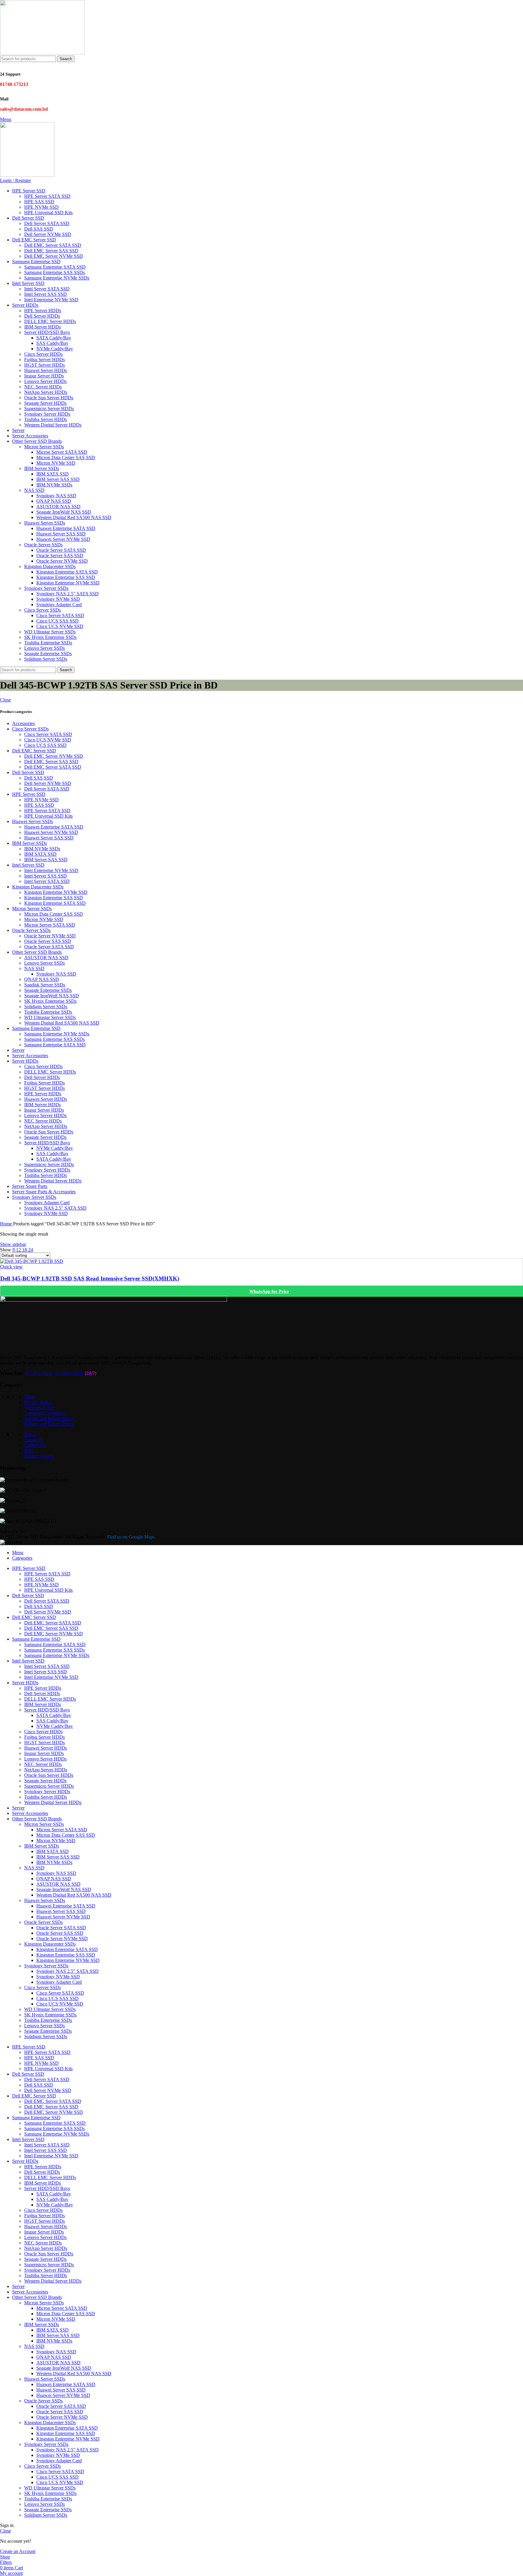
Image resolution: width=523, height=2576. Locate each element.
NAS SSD (34, 490)
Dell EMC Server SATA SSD (53, 245)
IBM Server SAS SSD (58, 479)
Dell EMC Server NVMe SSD (54, 256)
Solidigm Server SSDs (46, 659)
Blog (29, 1451)
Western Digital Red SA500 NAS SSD (74, 517)
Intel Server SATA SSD (47, 289)
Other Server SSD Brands (37, 952)
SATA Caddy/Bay (54, 338)
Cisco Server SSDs (43, 610)
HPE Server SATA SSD (47, 196)
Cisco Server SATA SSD (60, 615)
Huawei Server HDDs (46, 370)
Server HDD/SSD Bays (47, 332)
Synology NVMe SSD (58, 599)
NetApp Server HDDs (46, 392)
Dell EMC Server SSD (34, 751)
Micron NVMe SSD (56, 463)
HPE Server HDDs (43, 311)
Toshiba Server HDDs (46, 419)
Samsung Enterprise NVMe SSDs (57, 278)
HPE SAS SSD (39, 202)
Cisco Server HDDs (43, 354)
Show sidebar (13, 1244)
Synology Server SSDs (46, 588)
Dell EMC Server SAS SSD (51, 251)
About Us (34, 1440)
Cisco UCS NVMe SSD (60, 626)
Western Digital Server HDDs (53, 425)
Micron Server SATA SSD (62, 452)
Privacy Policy (38, 1402)
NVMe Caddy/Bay (55, 349)
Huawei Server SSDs (45, 523)
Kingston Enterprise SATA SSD (67, 572)
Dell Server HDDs (42, 316)
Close (5, 700)
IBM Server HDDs (43, 327)
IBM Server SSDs (42, 468)
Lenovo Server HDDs (45, 381)
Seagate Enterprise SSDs (48, 654)
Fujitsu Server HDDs (44, 360)
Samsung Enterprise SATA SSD (55, 267)
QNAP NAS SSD (54, 501)
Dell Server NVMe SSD (48, 234)
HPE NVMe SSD (41, 207)
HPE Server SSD (29, 794)
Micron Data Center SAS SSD (66, 458)
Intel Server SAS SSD (46, 294)
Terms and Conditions (45, 1413)
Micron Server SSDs (44, 447)
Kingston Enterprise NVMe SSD (68, 583)
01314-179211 (70, 1373)
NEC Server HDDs (43, 387)
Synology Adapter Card (59, 605)
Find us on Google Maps (131, 1537)
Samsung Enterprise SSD (36, 1028)
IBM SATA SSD (53, 474)
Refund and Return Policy (49, 1419)
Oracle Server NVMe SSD (62, 561)
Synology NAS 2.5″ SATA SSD (67, 594)
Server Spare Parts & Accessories (44, 1192)
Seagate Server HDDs (45, 403)
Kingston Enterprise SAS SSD (66, 577)
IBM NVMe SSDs (54, 485)
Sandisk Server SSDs (45, 985)
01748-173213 (39, 1373)
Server (18, 1050)
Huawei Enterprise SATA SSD (66, 528)
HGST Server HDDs (44, 365)
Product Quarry (39, 1456)
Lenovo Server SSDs (44, 648)
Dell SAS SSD (39, 229)
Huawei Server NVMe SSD (63, 539)
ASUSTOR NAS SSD (58, 507)
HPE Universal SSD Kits (48, 212)
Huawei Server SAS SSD (61, 534)
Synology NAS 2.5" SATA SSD (55, 1208)
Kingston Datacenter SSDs (50, 566)
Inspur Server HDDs (44, 376)
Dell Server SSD (28, 772)
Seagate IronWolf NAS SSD (64, 512)
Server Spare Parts (30, 1186)
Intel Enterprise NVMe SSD (51, 300)
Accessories (23, 723)
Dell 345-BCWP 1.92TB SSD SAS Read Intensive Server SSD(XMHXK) (90, 1278)
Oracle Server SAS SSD (60, 556)
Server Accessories (30, 1056)
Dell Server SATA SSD (47, 223)
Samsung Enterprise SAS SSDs (54, 272)
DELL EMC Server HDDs (50, 321)
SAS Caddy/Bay (52, 343)
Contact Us (35, 1445)
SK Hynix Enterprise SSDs (50, 637)
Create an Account (18, 2551)
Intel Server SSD (28, 865)
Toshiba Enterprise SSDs (48, 643)
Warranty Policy (40, 1408)
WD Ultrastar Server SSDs (50, 632)
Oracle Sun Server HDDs (49, 398)
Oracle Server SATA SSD (61, 550)
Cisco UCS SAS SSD (58, 621)
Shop (29, 1397)
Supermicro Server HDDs (49, 409)
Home (7, 1224)
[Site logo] (42, 53)
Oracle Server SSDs (43, 545)
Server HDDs (25, 1061)
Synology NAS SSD (56, 496)
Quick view (12, 1267)
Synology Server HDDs (47, 414)
